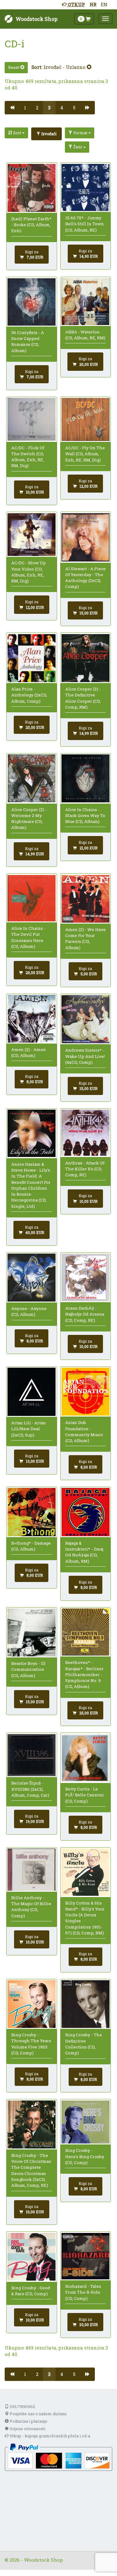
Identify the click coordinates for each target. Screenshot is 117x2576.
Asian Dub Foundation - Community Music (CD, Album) (84, 1431)
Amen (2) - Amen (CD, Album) (29, 1052)
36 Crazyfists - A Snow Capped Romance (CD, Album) (28, 342)
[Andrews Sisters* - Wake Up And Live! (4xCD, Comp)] (85, 1019)
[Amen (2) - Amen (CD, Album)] (32, 1019)
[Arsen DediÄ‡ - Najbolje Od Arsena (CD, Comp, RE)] (85, 1277)
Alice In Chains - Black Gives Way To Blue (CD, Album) (85, 816)
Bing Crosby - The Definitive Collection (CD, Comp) (84, 2044)
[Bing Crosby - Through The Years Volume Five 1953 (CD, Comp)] (32, 2004)
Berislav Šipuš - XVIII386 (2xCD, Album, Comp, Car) (30, 1789)
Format (80, 133)
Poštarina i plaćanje (28, 2421)
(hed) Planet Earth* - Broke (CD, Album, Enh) (31, 225)
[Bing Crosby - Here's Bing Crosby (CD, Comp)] (85, 2122)
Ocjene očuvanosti (27, 2429)
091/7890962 (22, 2406)
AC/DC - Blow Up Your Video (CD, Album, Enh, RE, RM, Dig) (29, 572)
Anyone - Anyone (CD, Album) (29, 1311)
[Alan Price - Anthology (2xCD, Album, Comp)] (32, 658)
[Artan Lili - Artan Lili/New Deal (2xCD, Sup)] (32, 1392)
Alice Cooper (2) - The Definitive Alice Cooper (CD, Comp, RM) (83, 698)
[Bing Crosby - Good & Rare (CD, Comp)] (32, 2257)
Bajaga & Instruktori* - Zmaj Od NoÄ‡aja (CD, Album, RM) (84, 1552)
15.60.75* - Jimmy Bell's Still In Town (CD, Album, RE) (85, 224)
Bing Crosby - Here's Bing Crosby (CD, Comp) (85, 2156)
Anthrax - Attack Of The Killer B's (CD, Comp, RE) (85, 1169)
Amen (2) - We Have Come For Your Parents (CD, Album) (85, 939)
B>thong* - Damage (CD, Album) (31, 1546)
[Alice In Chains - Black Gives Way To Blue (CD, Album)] (85, 778)
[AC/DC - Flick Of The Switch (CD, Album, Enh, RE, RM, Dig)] (32, 419)
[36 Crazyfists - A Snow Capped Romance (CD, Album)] (32, 302)
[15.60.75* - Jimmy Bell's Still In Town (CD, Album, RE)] (85, 187)
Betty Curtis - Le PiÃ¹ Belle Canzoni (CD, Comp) (85, 1795)
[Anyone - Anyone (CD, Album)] (32, 1278)
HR (93, 4)
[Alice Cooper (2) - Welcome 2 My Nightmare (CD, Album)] (32, 778)
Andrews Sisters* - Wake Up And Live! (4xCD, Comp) (85, 1056)
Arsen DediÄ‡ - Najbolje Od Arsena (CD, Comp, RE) (85, 1314)
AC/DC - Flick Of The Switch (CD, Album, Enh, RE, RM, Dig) (28, 457)
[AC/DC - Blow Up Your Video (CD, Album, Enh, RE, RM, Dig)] (32, 535)
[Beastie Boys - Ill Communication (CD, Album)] (32, 1632)
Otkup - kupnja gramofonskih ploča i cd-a (49, 2436)
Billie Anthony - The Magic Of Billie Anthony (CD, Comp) (31, 1907)
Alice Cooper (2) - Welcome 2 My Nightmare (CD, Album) (29, 819)
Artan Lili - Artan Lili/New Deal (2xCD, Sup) (29, 1429)
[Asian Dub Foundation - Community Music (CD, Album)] (85, 1392)
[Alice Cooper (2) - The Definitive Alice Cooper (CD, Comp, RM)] (85, 658)
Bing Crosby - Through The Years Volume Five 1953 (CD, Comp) (31, 2044)
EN (104, 4)
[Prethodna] (12, 108)
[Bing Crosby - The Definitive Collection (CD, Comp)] (85, 2004)
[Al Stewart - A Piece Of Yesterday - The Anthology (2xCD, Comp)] (85, 538)
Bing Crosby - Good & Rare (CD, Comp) (31, 2291)
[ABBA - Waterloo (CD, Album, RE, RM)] (85, 302)
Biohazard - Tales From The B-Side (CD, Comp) (83, 2292)
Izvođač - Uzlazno (65, 67)
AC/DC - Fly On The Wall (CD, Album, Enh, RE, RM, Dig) (85, 454)
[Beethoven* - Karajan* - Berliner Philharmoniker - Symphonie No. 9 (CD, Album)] (85, 1632)
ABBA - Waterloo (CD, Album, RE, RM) (85, 335)
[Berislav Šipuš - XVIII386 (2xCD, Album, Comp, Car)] (32, 1755)
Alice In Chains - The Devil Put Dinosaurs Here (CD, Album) (28, 937)
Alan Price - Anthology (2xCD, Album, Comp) (29, 695)
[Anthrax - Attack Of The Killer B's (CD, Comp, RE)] (85, 1133)
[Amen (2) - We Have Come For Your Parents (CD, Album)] (85, 899)
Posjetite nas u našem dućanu (38, 2414)
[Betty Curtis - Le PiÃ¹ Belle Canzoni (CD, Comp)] (85, 1758)
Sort (17, 133)
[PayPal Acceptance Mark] (58, 2457)
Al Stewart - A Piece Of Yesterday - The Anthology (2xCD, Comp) (85, 578)
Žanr (78, 147)
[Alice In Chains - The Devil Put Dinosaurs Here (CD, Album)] (32, 898)
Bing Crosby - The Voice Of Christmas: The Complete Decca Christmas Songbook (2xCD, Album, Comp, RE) (32, 2170)
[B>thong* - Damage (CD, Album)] (32, 1512)
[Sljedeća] (88, 108)
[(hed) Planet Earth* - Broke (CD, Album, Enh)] (32, 188)
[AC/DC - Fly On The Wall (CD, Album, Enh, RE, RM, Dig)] (85, 419)
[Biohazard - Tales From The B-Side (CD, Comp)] (85, 2256)
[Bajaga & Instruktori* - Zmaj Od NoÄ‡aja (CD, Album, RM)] (85, 1512)
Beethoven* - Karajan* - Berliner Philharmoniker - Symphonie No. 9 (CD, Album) (84, 1674)
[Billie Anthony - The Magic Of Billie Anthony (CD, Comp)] (32, 1870)
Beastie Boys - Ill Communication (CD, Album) (28, 1669)
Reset (14, 67)
